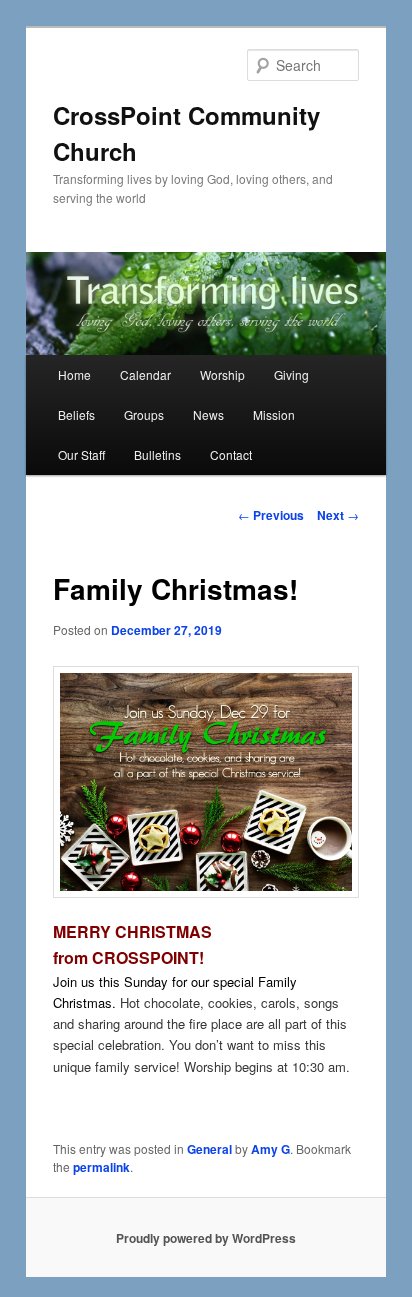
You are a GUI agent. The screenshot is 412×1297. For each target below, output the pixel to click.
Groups (144, 414)
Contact (231, 454)
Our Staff (81, 454)
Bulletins (157, 454)
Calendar (145, 374)
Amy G (270, 1149)
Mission (274, 414)
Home (74, 374)
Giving (291, 374)
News (208, 414)
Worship (222, 374)
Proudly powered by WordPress (206, 1238)
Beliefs (76, 414)
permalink (101, 1167)
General (209, 1149)
